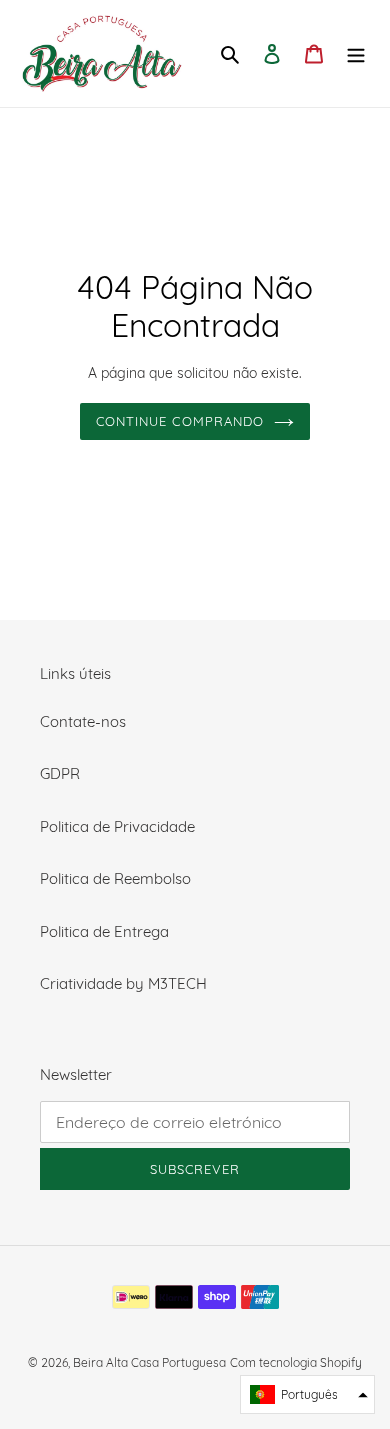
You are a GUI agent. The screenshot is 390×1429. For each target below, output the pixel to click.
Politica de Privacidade (117, 826)
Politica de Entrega (104, 931)
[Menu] (356, 53)
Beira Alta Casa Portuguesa (149, 1362)
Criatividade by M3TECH (123, 983)
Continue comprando (180, 421)
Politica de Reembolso (115, 878)
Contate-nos (83, 721)
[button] (307, 1394)
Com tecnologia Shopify (296, 1362)
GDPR (60, 773)
